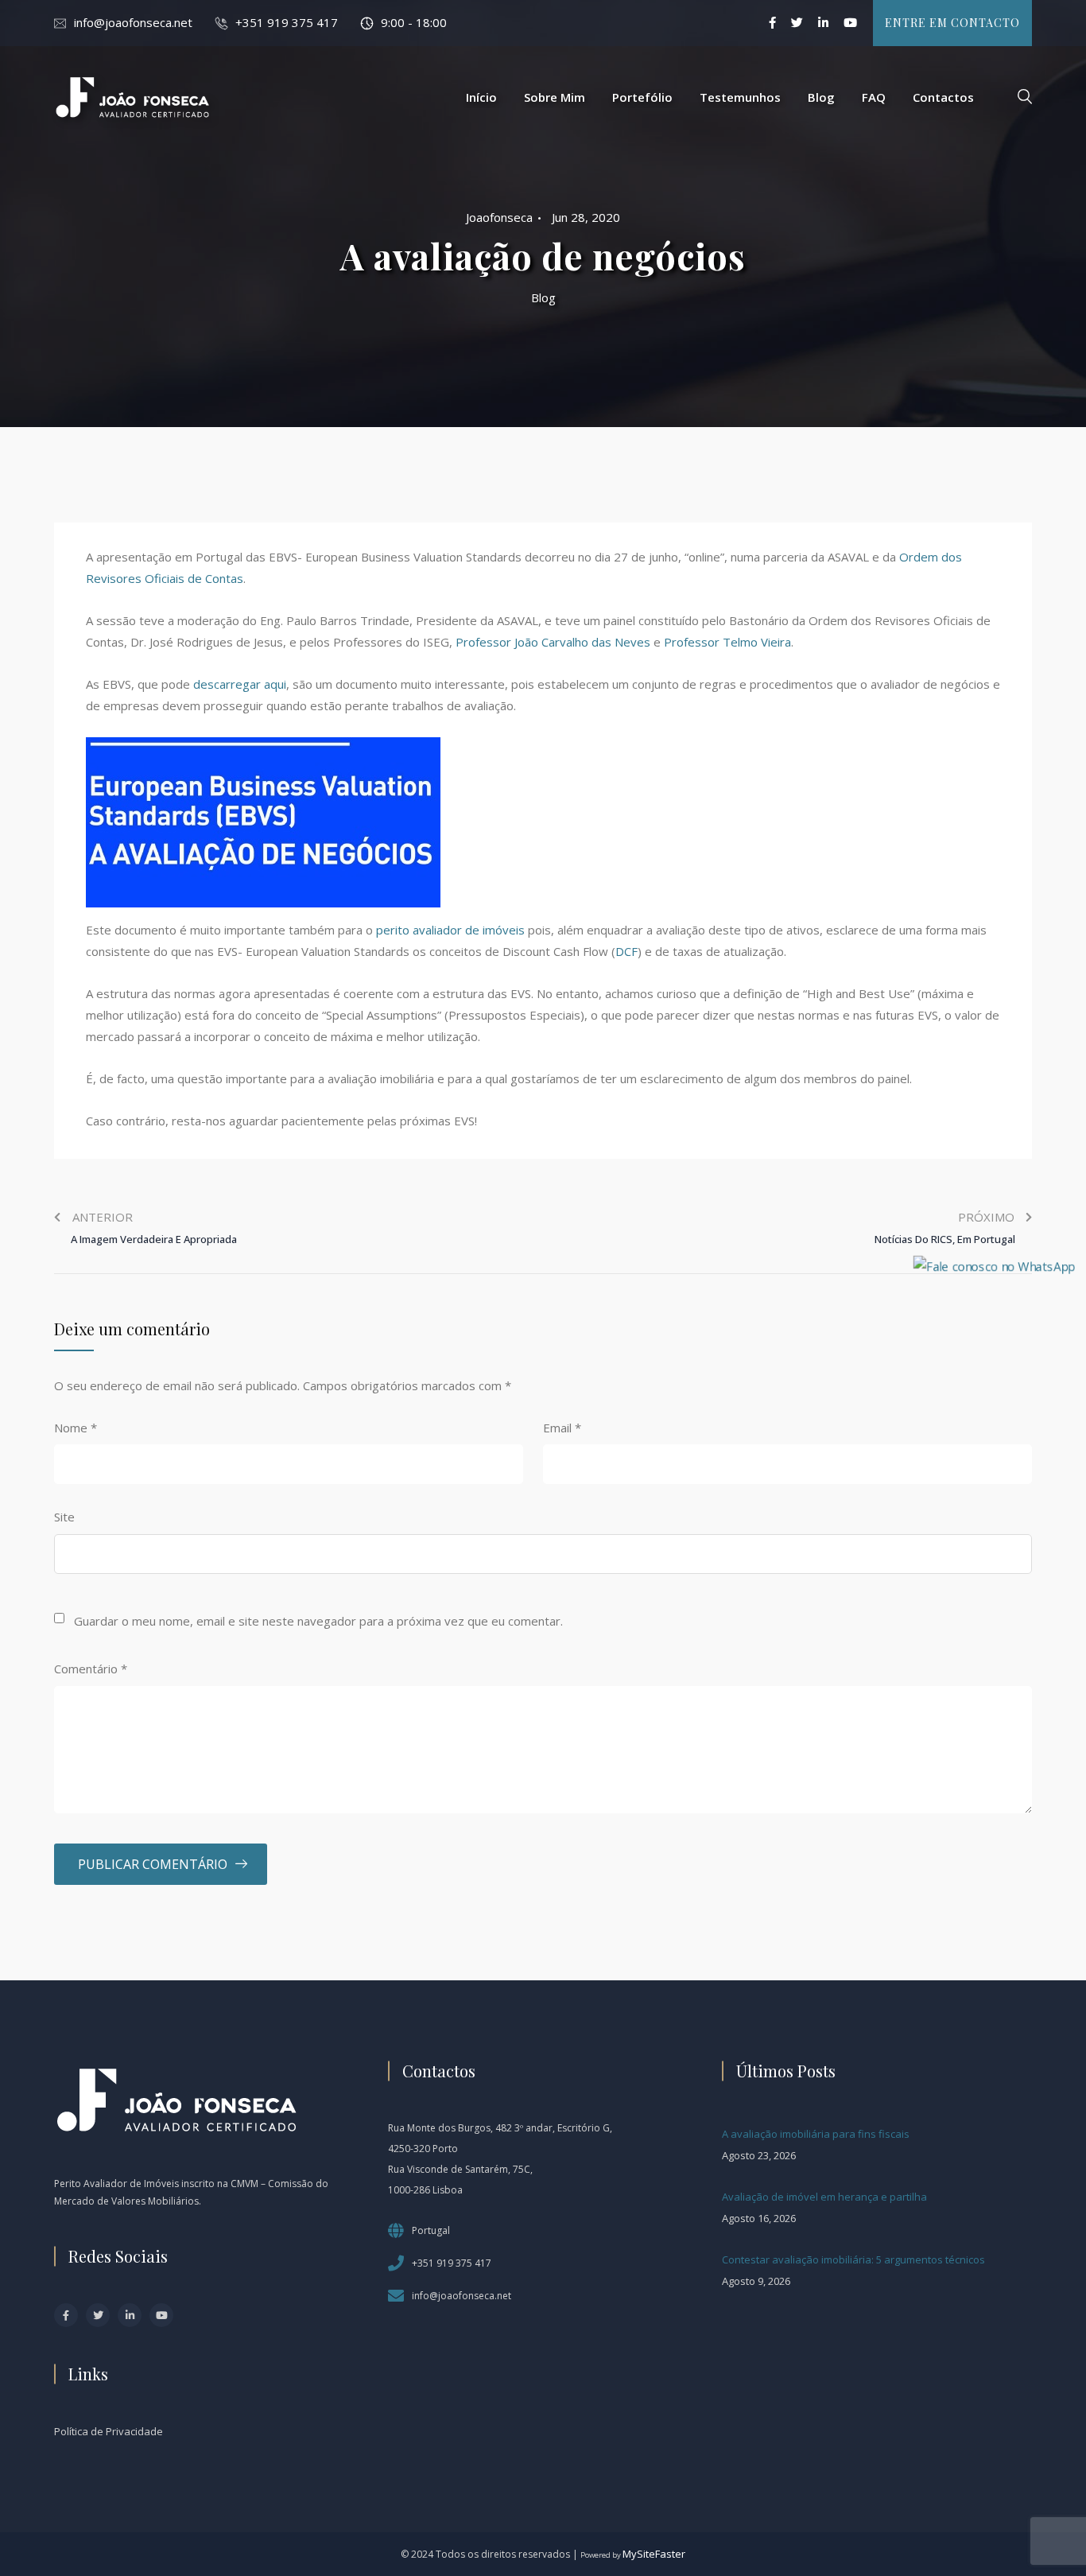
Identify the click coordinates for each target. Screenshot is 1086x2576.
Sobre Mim (555, 97)
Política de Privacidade (109, 2431)
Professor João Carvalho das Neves (553, 642)
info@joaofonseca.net (133, 22)
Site (64, 1517)
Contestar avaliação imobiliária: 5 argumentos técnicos (853, 2259)
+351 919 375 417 (287, 22)
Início (481, 97)
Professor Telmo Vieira (727, 642)
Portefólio (642, 97)
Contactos (943, 97)
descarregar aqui (240, 684)
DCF (626, 951)
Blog (821, 97)
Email (562, 1428)
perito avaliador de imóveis (450, 930)
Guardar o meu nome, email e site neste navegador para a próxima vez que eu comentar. (318, 1621)
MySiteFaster (654, 2554)
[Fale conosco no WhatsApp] (994, 1265)
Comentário (91, 1669)
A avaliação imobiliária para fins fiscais (816, 2134)
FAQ (874, 97)
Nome (76, 1428)
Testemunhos (740, 97)
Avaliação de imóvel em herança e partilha (824, 2197)
